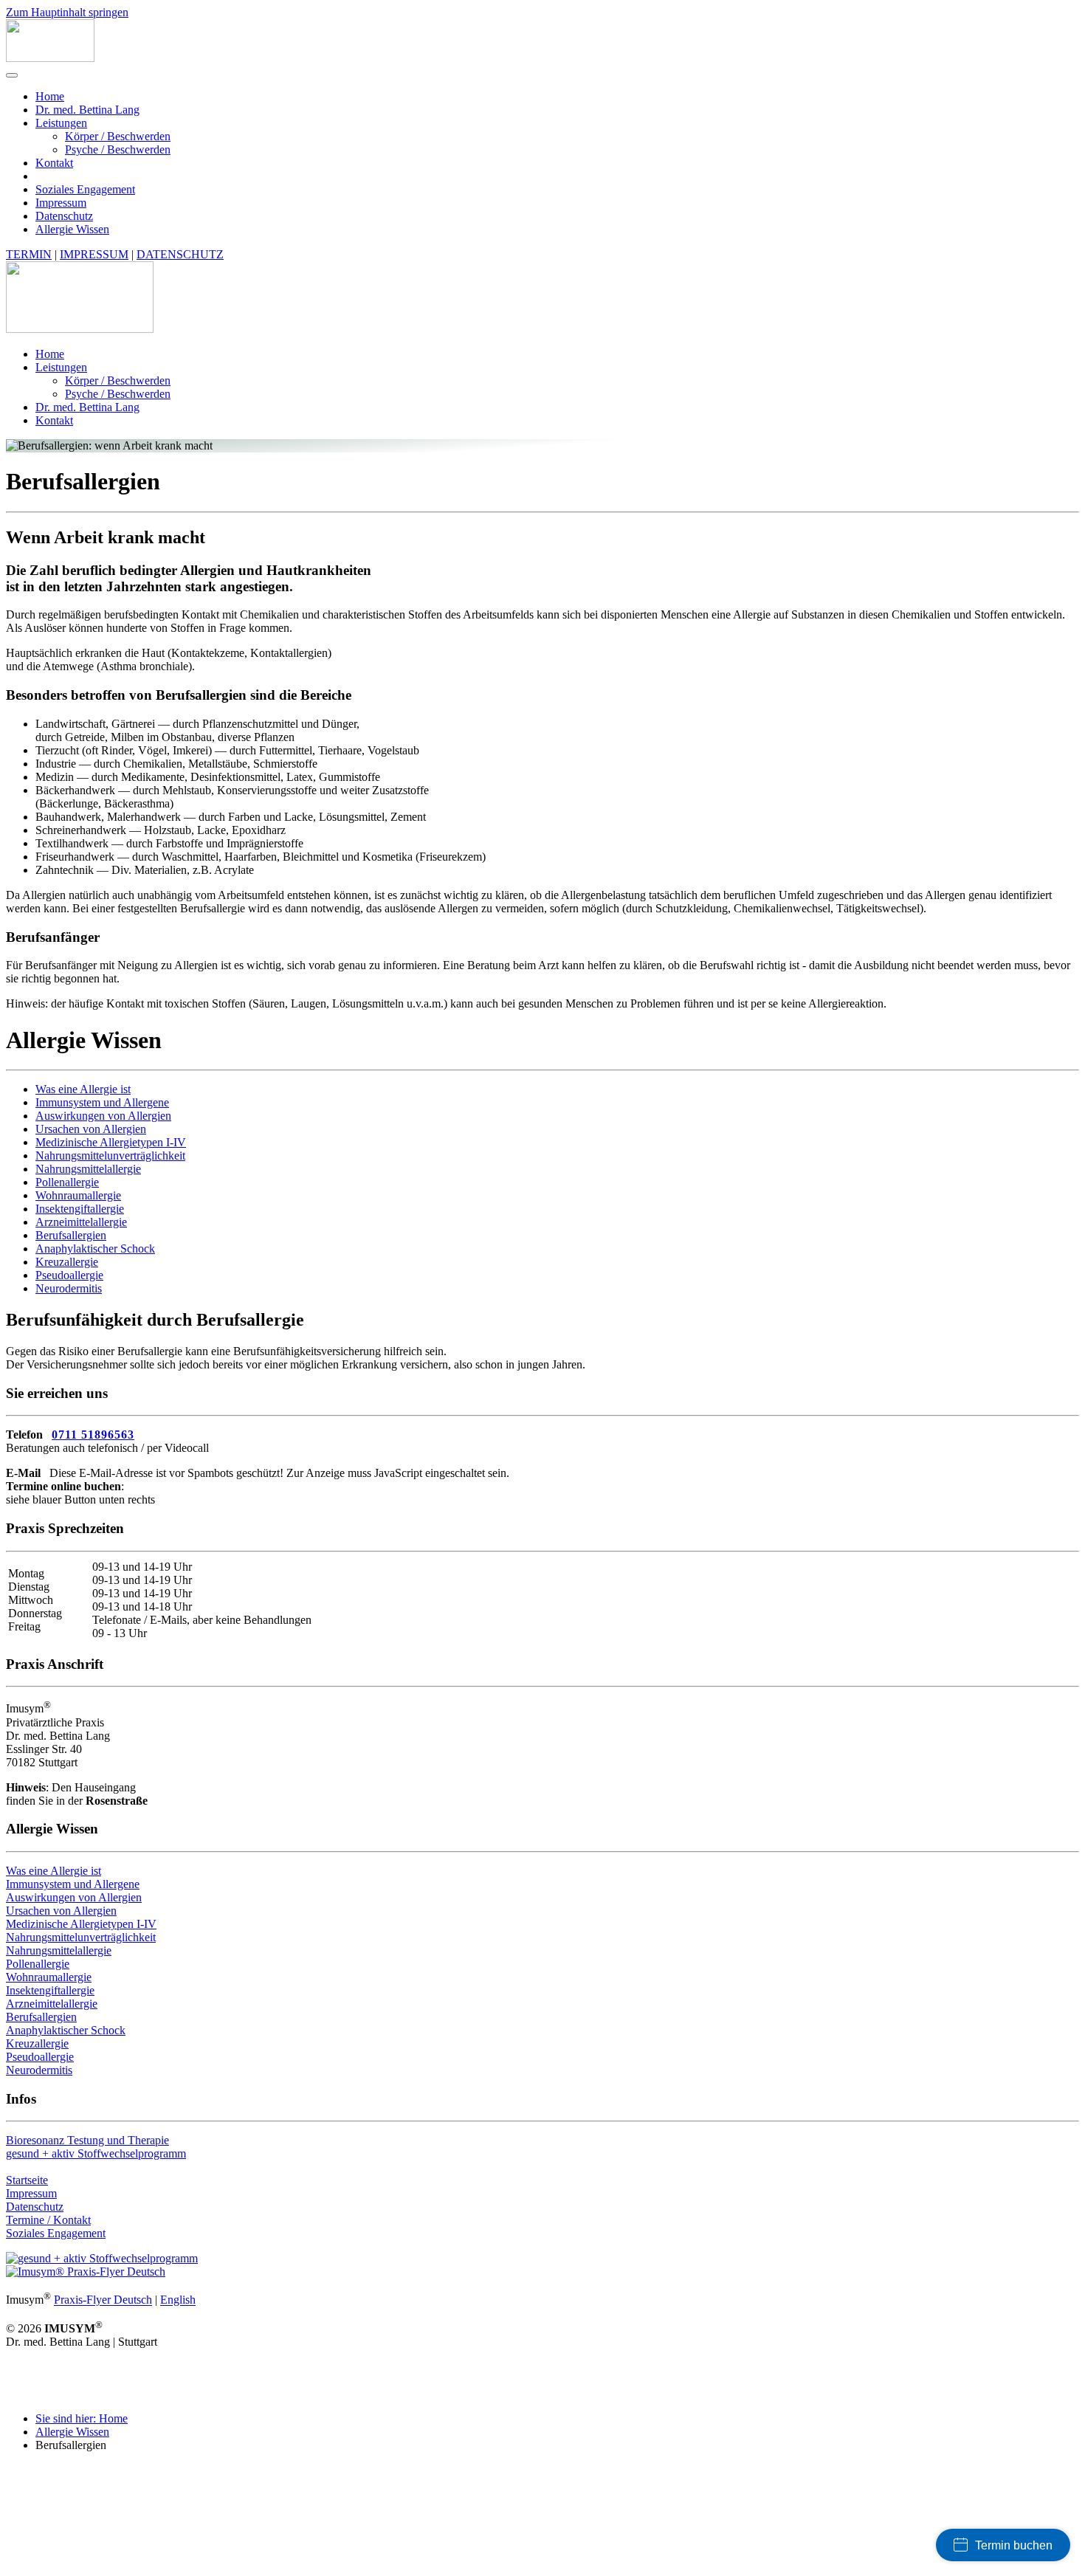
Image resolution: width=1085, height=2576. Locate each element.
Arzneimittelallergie (81, 1222)
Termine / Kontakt (48, 2220)
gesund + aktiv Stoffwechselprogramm (96, 2153)
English (178, 2300)
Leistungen (61, 123)
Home (50, 96)
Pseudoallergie (69, 1275)
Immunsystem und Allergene (102, 1102)
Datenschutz (64, 216)
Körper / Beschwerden (118, 136)
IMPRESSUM (94, 254)
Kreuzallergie (67, 1262)
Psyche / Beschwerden (118, 149)
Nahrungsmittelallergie (88, 1169)
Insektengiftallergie (80, 1209)
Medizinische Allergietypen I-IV (111, 1142)
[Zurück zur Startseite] (50, 58)
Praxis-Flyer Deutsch (103, 2300)
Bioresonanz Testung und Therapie (87, 2140)
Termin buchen (1014, 2545)
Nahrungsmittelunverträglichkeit (110, 1156)
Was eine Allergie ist (83, 1089)
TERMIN (29, 254)
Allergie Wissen (72, 229)
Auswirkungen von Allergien (103, 1116)
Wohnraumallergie (78, 1195)
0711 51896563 (93, 1435)
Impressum (61, 203)
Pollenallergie (67, 1182)
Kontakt (54, 163)
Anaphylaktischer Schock (95, 1249)
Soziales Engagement (85, 189)
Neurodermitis (69, 1288)
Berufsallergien (71, 1235)
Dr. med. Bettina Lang (87, 110)
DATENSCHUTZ (180, 254)
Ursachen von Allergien (91, 1129)
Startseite (27, 2180)
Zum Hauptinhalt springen (67, 12)
